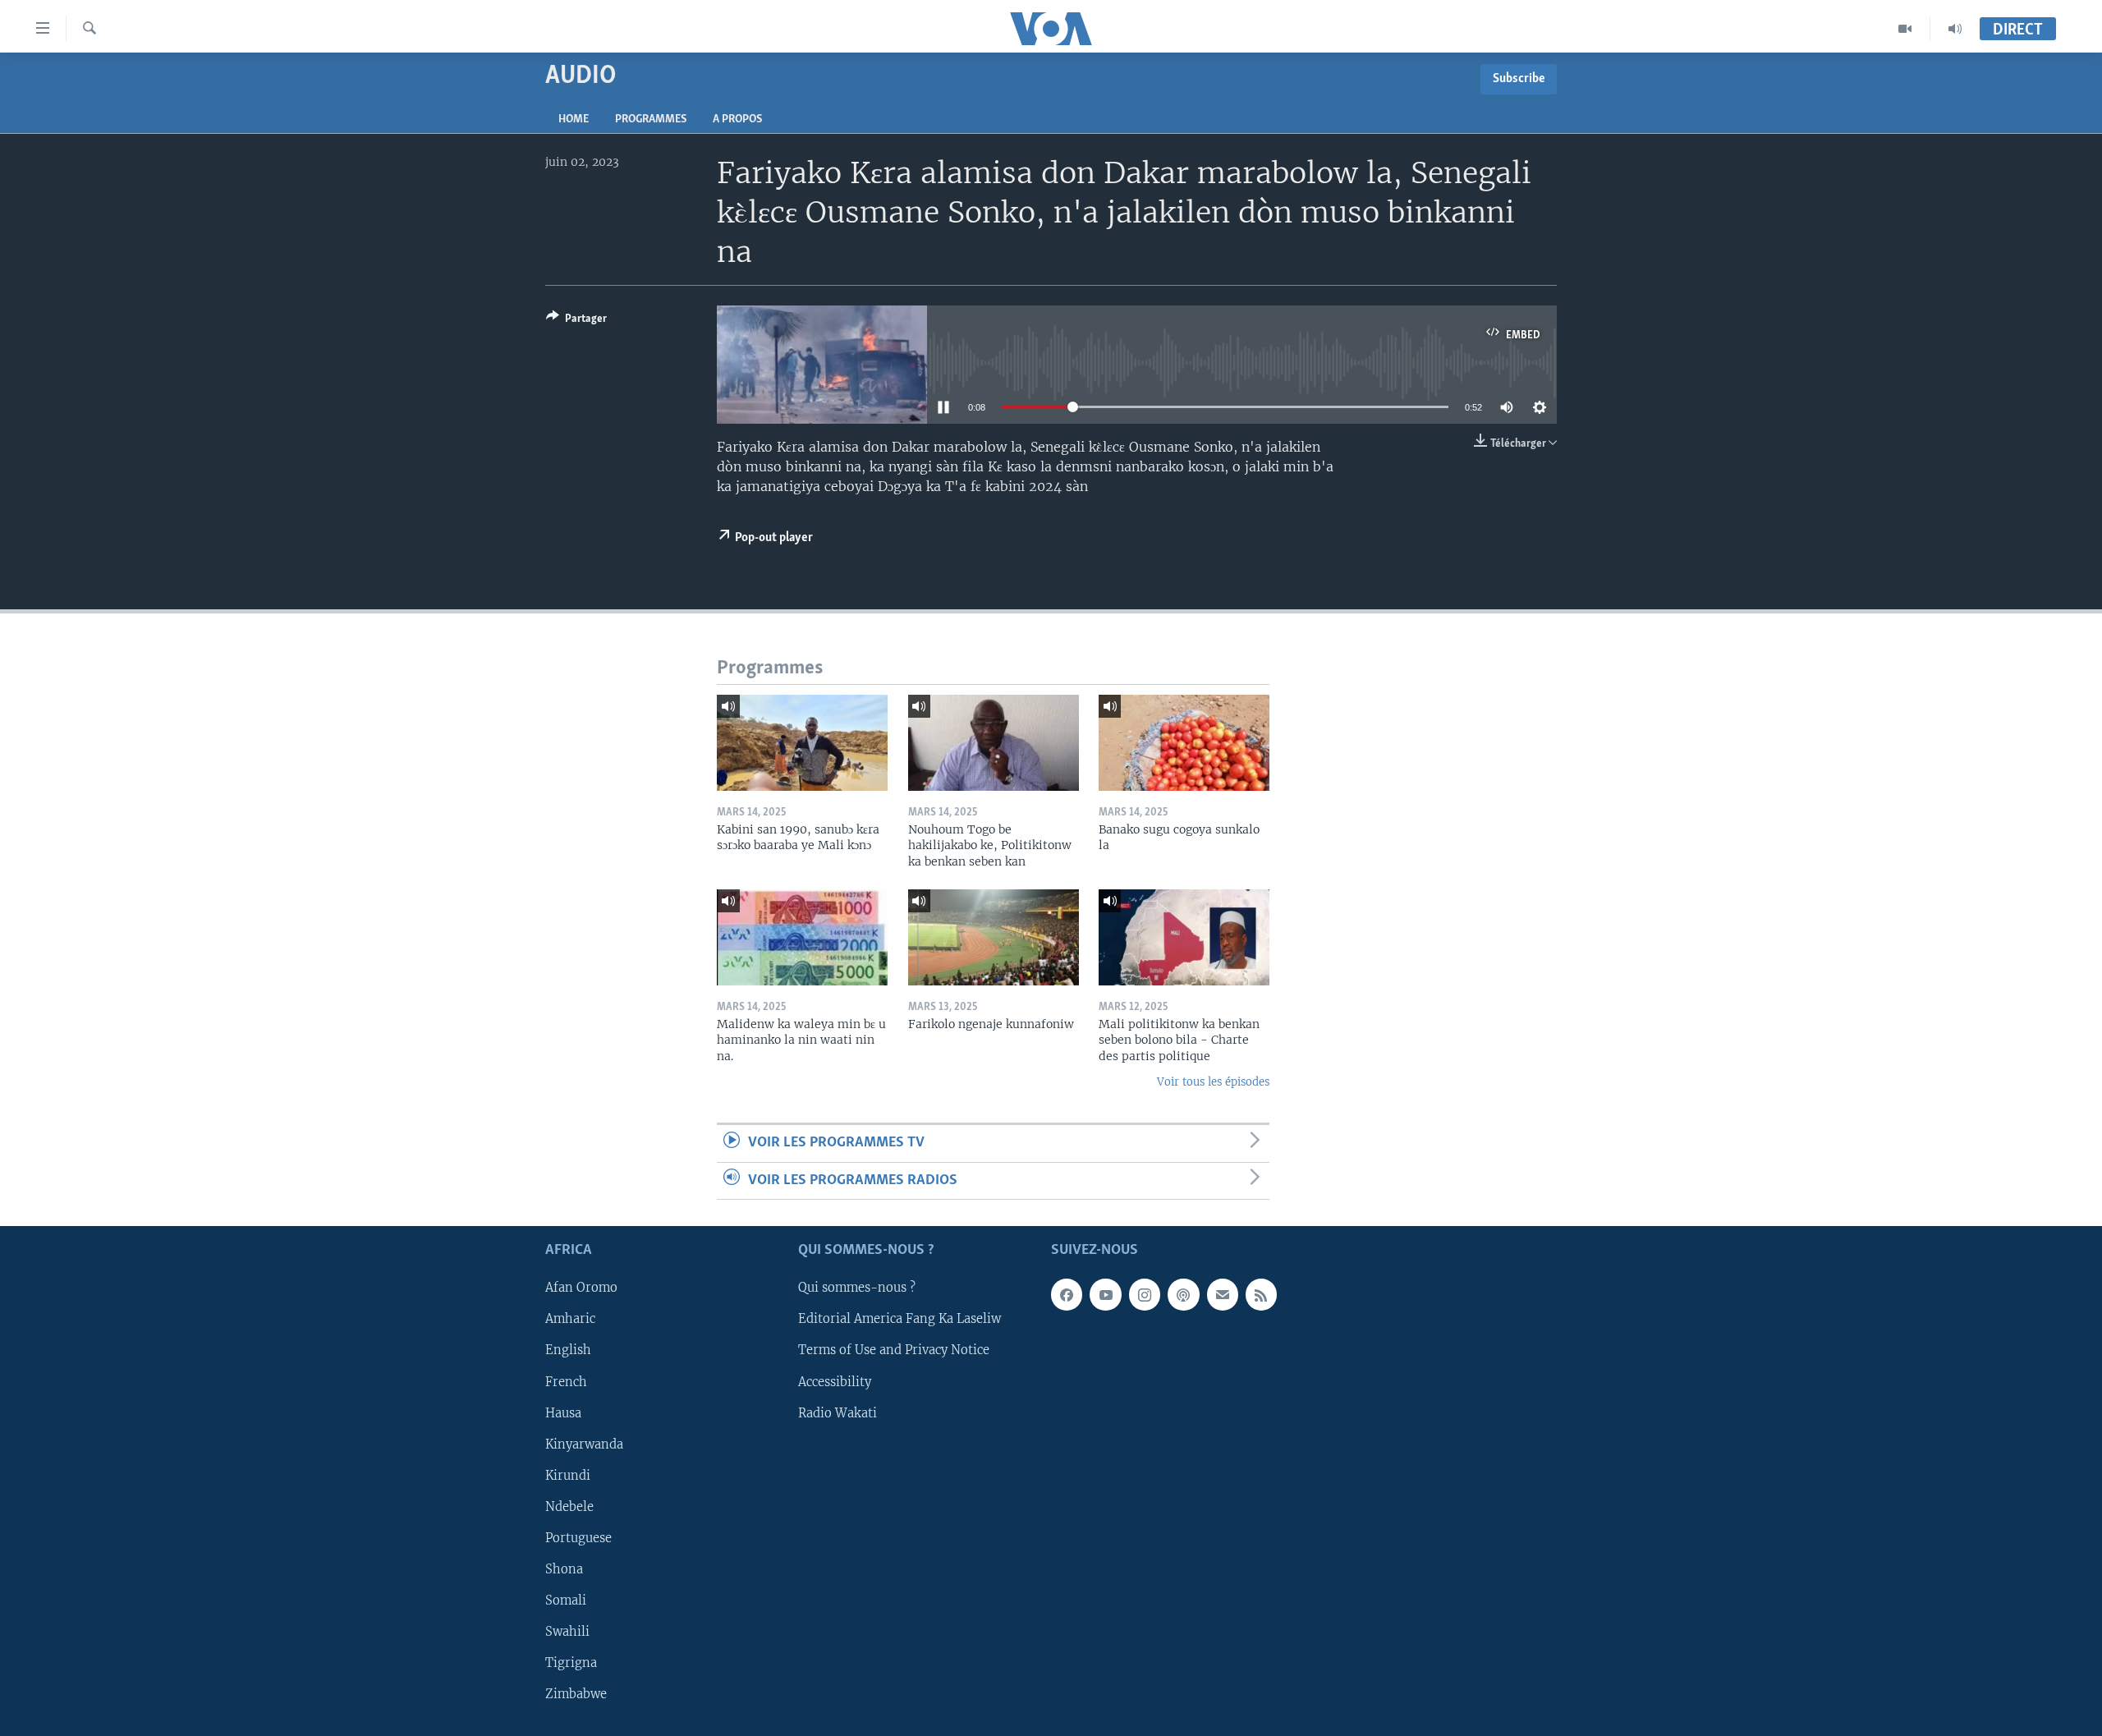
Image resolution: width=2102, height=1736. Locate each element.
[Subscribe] (1223, 1295)
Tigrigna (571, 1663)
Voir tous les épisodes (1213, 1082)
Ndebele (569, 1507)
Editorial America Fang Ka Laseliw (900, 1320)
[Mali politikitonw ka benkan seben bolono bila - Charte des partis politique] (1184, 937)
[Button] (576, 321)
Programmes (651, 119)
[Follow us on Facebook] (1067, 1295)
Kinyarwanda (584, 1444)
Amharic (570, 1320)
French (566, 1382)
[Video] (1905, 29)
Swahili (567, 1632)
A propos (737, 119)
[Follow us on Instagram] (1145, 1295)
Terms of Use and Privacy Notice (894, 1351)
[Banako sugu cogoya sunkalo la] (1184, 743)
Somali (566, 1601)
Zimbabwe (576, 1694)
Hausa (563, 1413)
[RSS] (1261, 1295)
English (568, 1351)
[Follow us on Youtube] (1105, 1295)
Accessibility (835, 1382)
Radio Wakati (838, 1413)
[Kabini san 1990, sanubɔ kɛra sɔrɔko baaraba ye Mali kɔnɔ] (802, 743)
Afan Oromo (581, 1288)
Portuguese (578, 1538)
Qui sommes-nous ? (857, 1288)
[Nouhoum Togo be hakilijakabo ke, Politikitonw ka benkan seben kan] (994, 743)
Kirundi (568, 1476)
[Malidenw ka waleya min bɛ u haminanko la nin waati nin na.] (802, 937)
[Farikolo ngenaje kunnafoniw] (994, 937)
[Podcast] (1183, 1295)
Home (574, 119)
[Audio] (1955, 29)
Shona (564, 1569)
